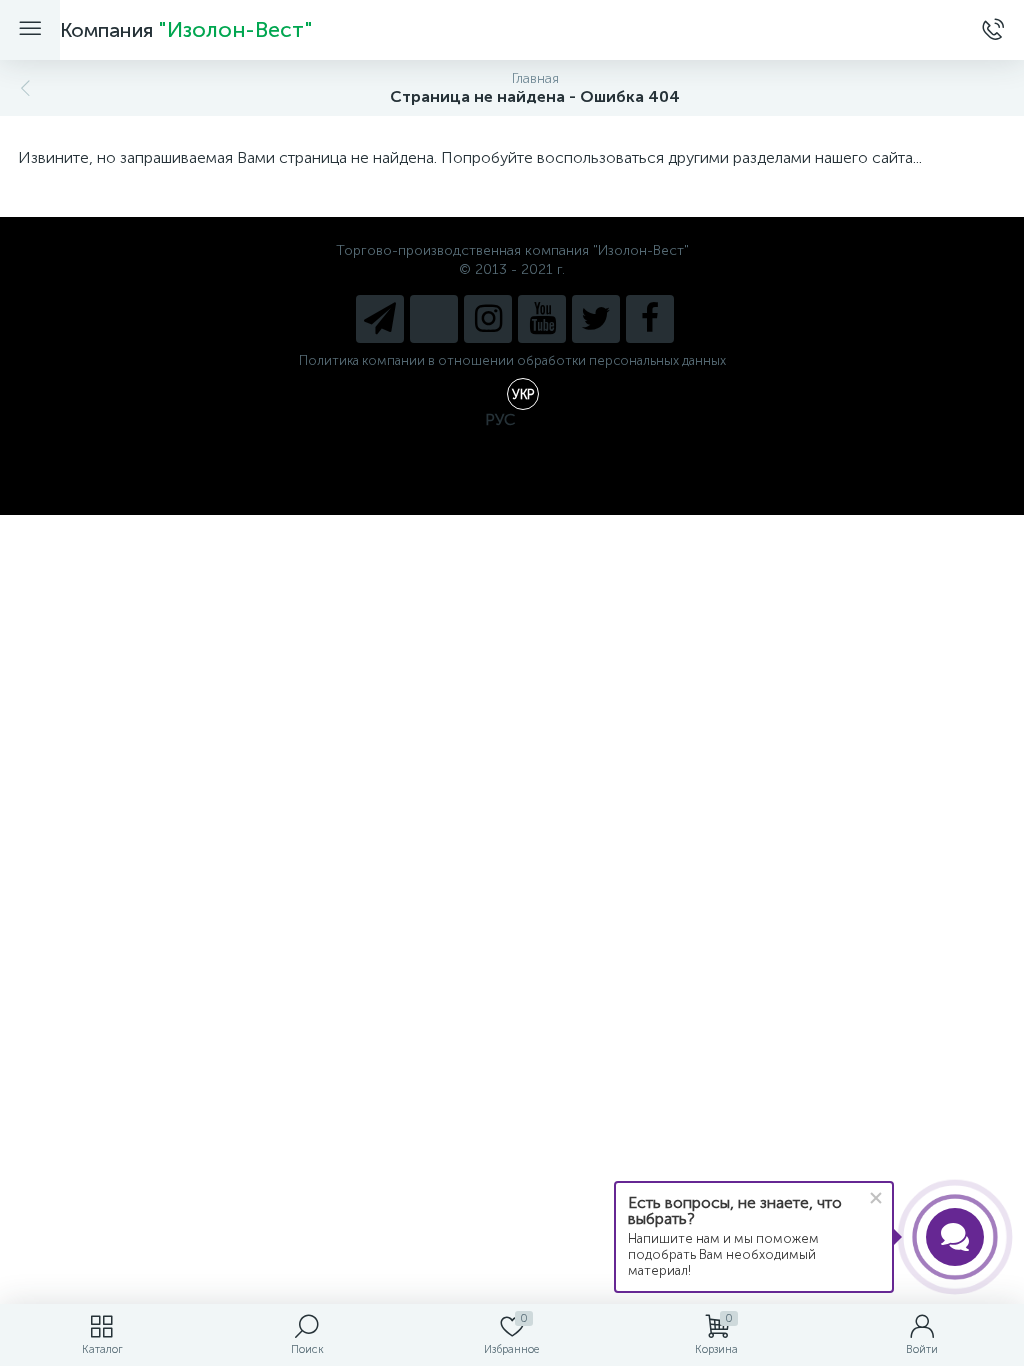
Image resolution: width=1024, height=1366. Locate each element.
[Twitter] (596, 319)
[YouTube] (542, 319)
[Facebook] (650, 319)
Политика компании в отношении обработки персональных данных (512, 360)
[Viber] (434, 319)
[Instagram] (488, 319)
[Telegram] (380, 319)
